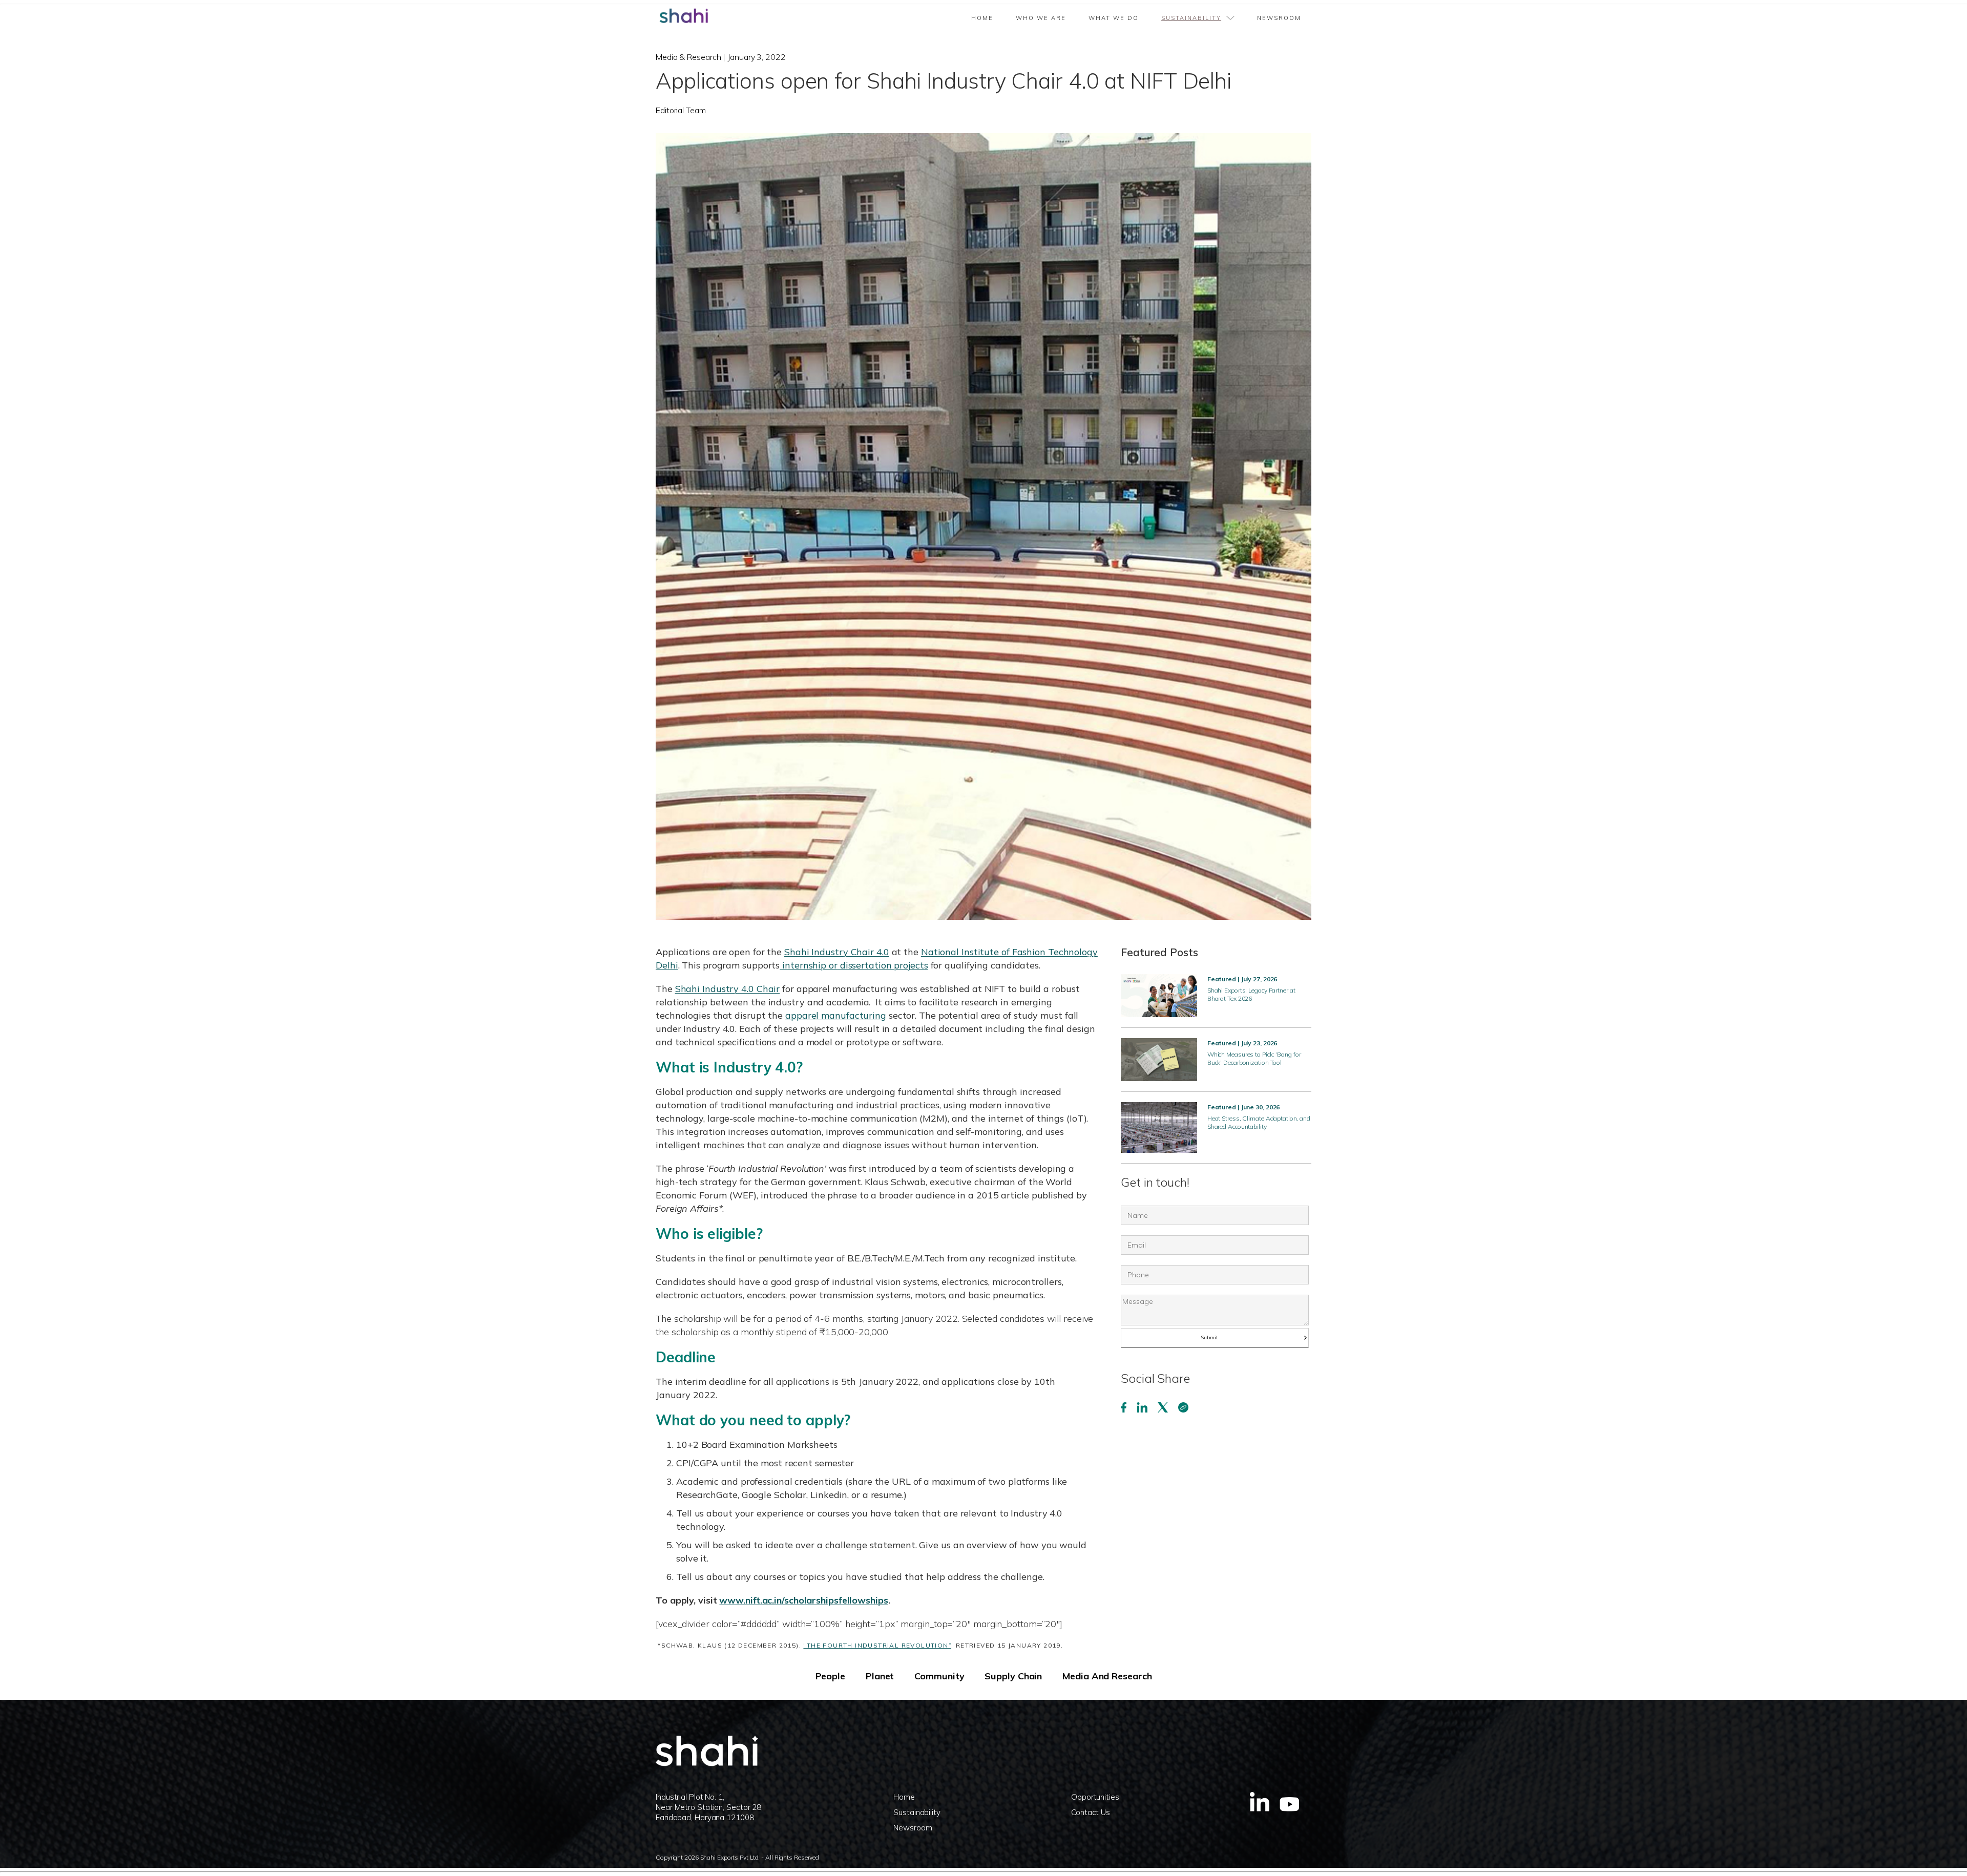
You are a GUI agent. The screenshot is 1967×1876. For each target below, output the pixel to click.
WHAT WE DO (1114, 18)
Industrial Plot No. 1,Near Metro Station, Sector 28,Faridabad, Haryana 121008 (709, 1807)
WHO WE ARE (1041, 18)
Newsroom (913, 1828)
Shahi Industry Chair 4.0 (837, 952)
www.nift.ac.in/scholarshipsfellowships (803, 1600)
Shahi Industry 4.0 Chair (728, 989)
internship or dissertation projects (854, 965)
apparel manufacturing (836, 1015)
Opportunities (1095, 1797)
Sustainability (917, 1812)
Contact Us (1091, 1812)
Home (982, 18)
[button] (1198, 14)
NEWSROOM (1279, 18)
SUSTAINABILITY (1191, 18)
